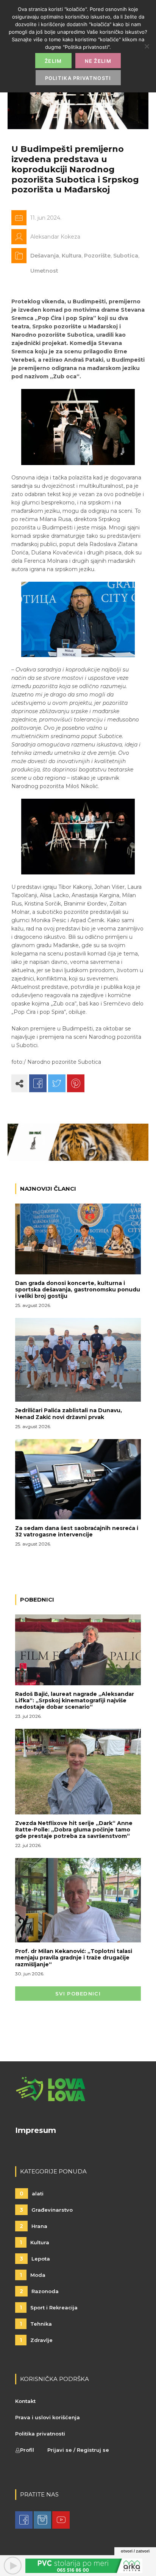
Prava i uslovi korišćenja (48, 2417)
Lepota (35, 2259)
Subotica (126, 256)
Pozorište (97, 256)
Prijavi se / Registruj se (78, 2450)
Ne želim (98, 61)
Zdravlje (36, 2340)
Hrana (34, 2226)
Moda (33, 2275)
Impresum (36, 2130)
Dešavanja (45, 256)
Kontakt (25, 2401)
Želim (53, 61)
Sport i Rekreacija (49, 2307)
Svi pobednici (78, 1994)
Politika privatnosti (40, 2434)
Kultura (72, 256)
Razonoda (39, 2291)
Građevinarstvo (46, 2210)
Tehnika (36, 2324)
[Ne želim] (147, 46)
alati (32, 2194)
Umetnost (44, 271)
